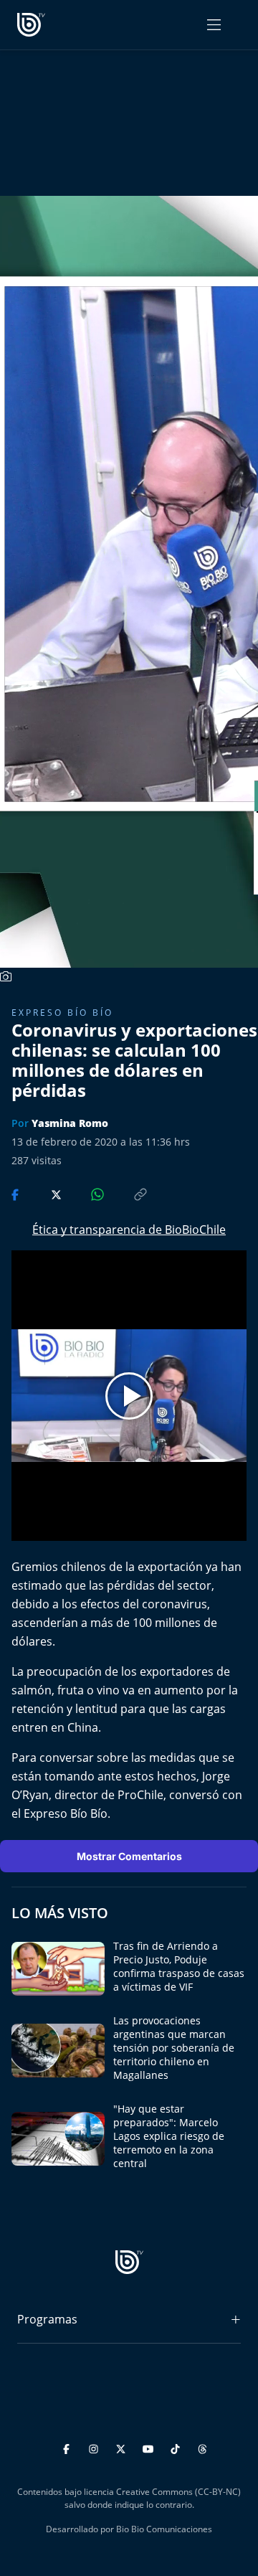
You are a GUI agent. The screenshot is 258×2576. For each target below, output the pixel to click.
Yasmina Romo (70, 1123)
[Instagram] (96, 2447)
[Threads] (202, 2447)
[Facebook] (68, 2447)
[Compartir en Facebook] (16, 1194)
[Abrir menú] (214, 25)
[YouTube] (150, 2447)
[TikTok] (177, 2447)
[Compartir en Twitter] (43, 1194)
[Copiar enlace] (127, 1194)
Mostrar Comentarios (129, 1856)
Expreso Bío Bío (62, 1013)
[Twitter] (123, 2447)
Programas (47, 2319)
